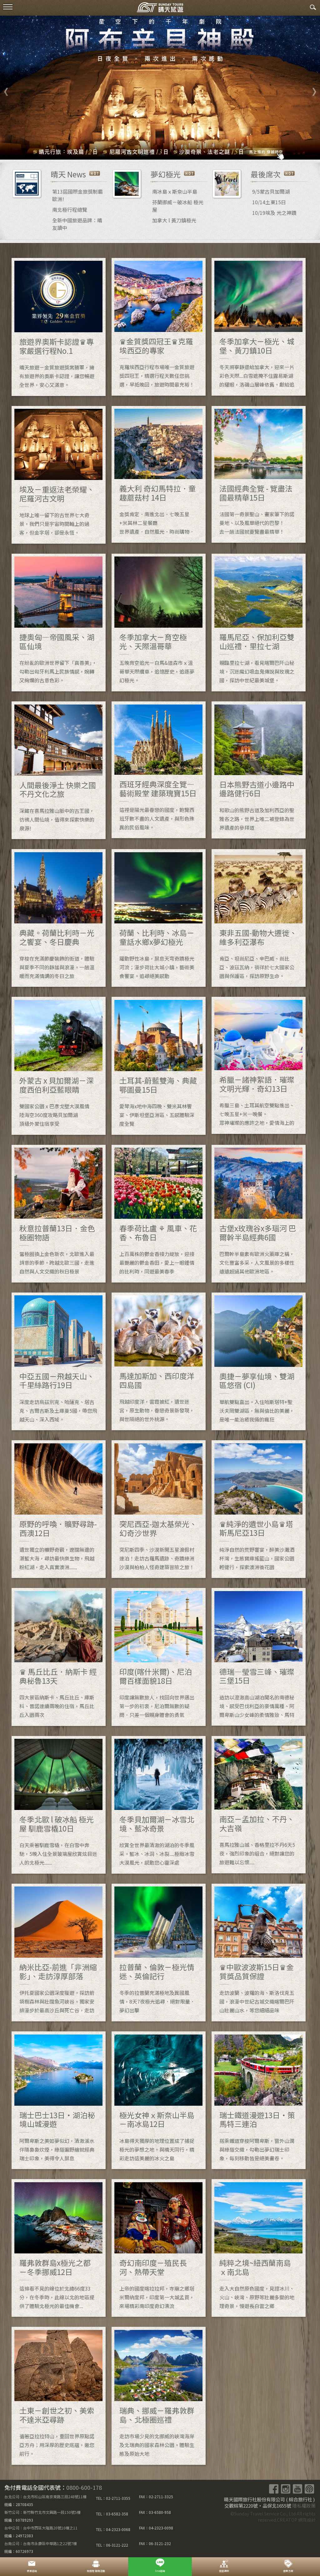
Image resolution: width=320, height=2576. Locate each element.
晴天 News (68, 174)
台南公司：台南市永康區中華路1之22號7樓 (41, 2543)
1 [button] (132, 150)
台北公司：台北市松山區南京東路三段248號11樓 (45, 2497)
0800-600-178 (84, 2487)
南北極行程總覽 (70, 210)
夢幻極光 (166, 174)
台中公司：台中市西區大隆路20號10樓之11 (41, 2528)
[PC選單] (8, 7)
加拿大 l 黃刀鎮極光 (174, 220)
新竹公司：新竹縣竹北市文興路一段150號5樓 (42, 2512)
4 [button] (160, 150)
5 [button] (169, 150)
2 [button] (141, 150)
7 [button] (188, 150)
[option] (160, 88)
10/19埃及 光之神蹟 (274, 213)
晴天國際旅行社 (160, 9)
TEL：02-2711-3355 (113, 2498)
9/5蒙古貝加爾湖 (271, 191)
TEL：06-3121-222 (112, 2545)
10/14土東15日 (269, 202)
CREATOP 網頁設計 (296, 2520)
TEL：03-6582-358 (112, 2514)
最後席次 (266, 174)
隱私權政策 (304, 2506)
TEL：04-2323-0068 (113, 2529)
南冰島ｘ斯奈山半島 (175, 191)
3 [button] (151, 150)
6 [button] (179, 150)
